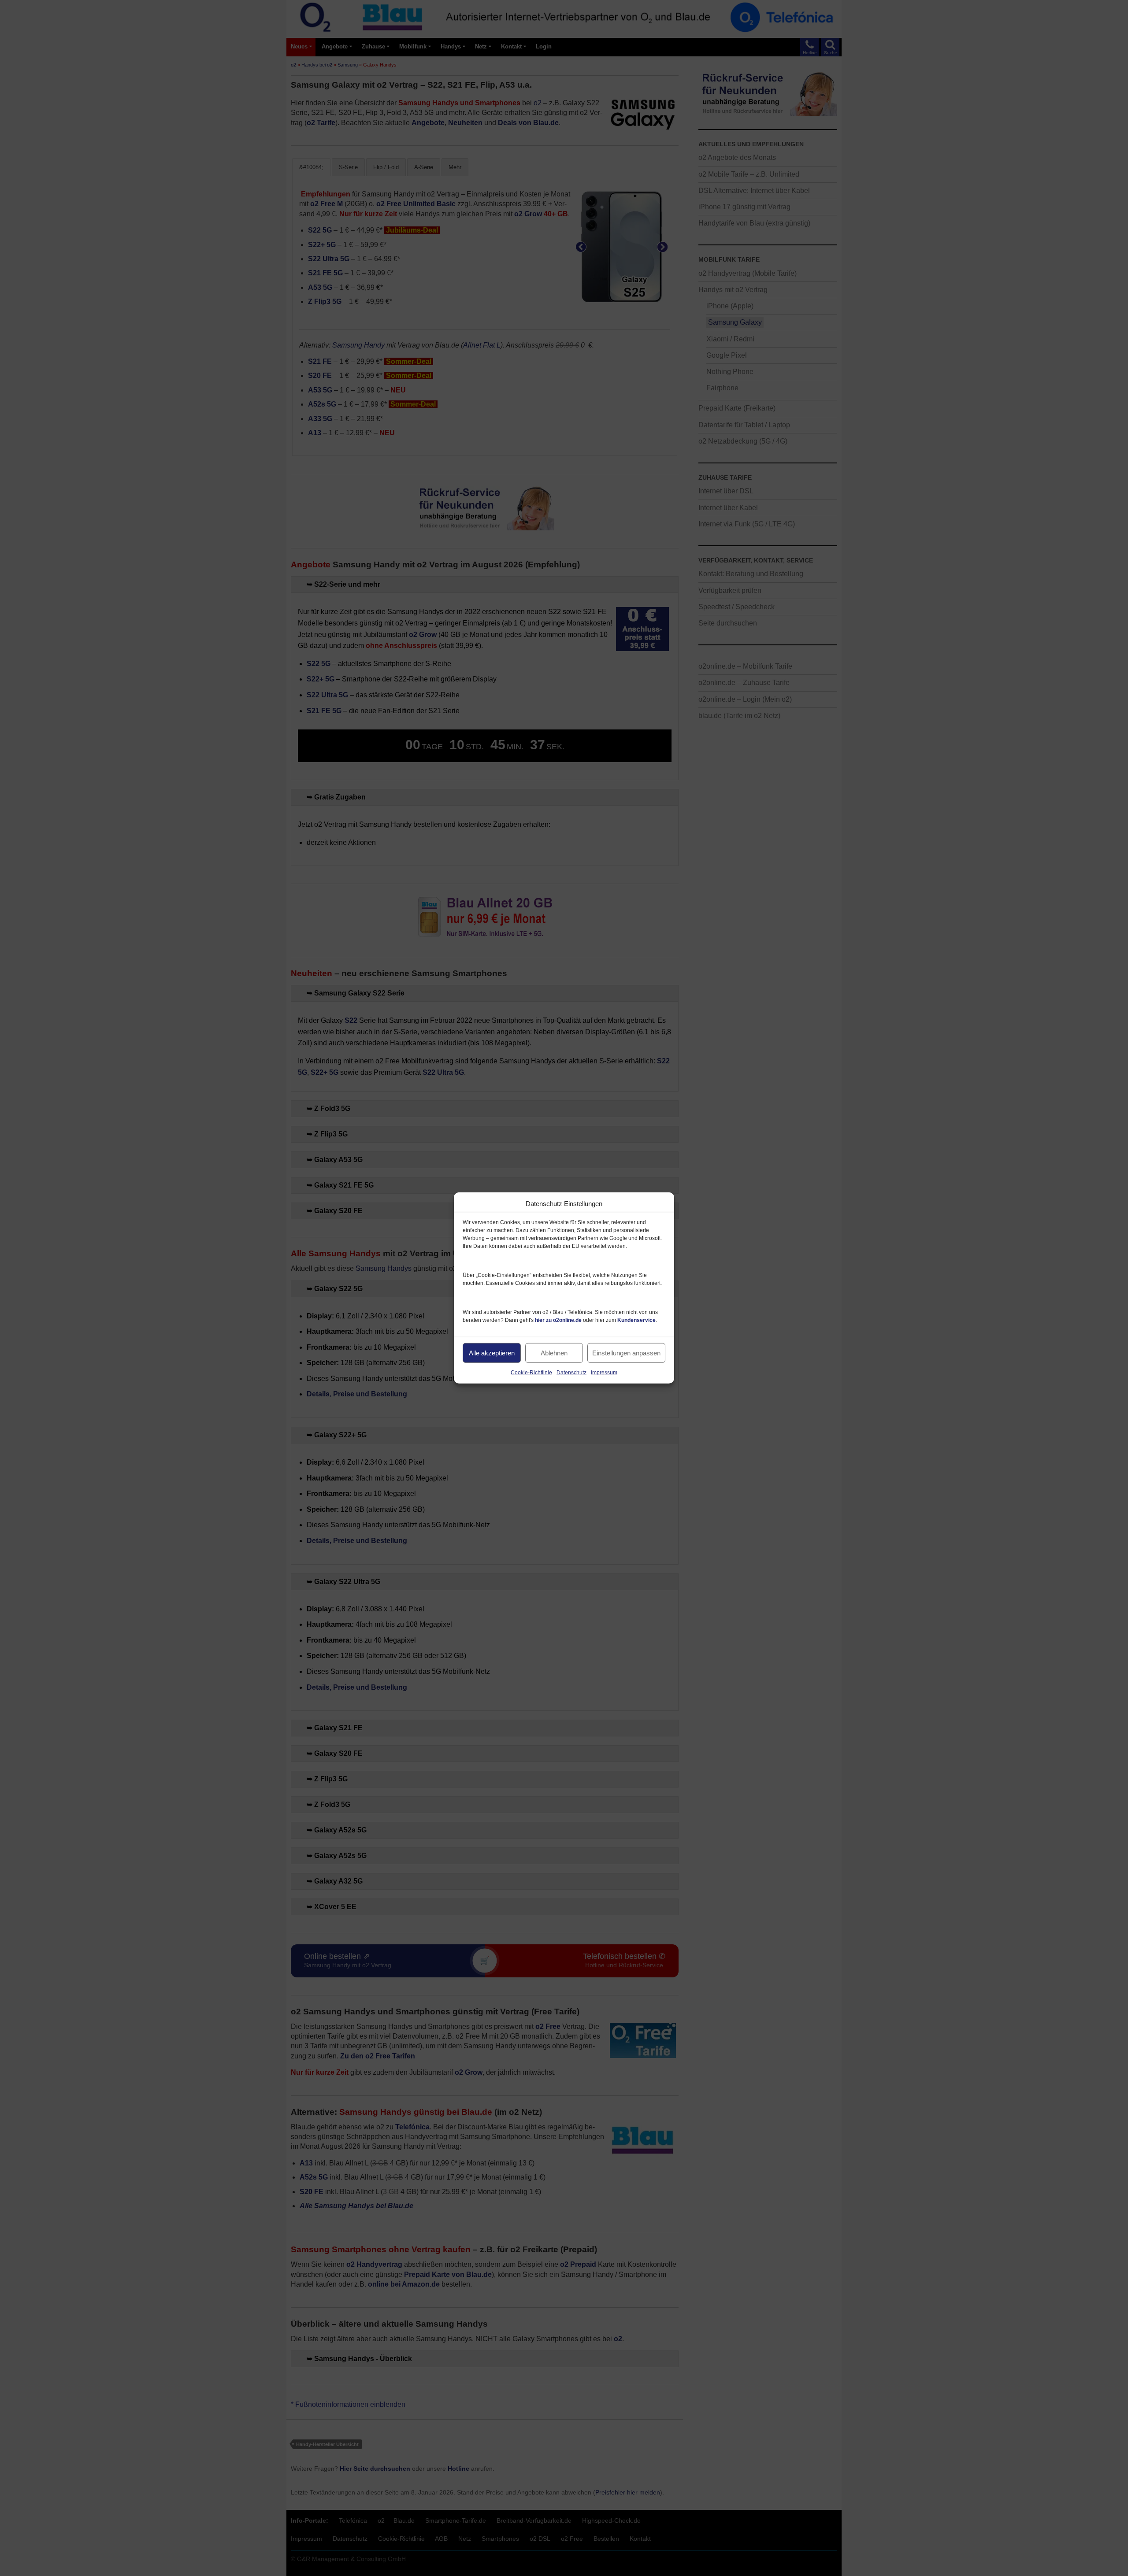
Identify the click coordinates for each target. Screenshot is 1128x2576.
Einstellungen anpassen (626, 1353)
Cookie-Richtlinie (531, 1373)
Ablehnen (554, 1353)
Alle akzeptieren (492, 1353)
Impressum (604, 1373)
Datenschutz (571, 1373)
